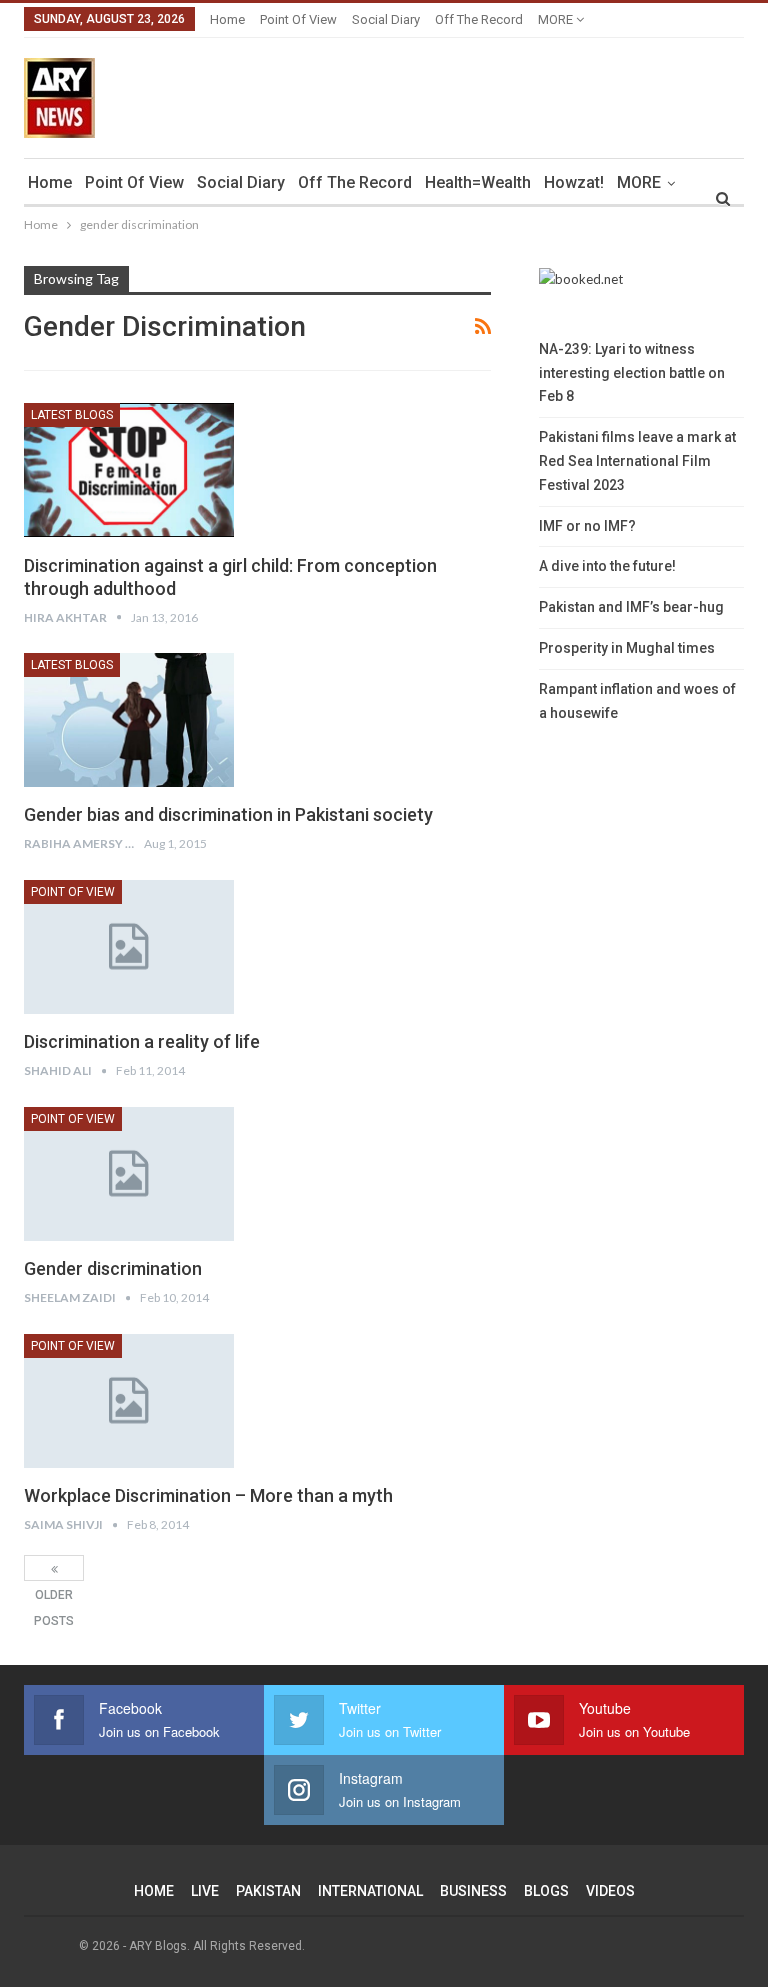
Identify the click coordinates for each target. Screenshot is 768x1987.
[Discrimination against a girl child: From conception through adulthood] (129, 470)
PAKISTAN (268, 1891)
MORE (557, 19)
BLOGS (546, 1891)
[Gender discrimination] (129, 1174)
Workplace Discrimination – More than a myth (208, 1495)
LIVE (205, 1891)
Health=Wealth (478, 182)
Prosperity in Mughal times (627, 648)
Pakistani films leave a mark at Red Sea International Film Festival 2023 (637, 461)
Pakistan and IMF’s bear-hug (631, 607)
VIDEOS (610, 1891)
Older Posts (54, 1568)
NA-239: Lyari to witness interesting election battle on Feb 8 (632, 373)
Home (227, 19)
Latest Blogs (72, 415)
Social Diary (386, 19)
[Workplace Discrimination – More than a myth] (129, 1401)
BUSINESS (473, 1891)
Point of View (298, 19)
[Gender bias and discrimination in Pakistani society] (129, 720)
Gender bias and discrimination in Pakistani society (228, 814)
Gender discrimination (113, 1268)
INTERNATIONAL (370, 1891)
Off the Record (479, 19)
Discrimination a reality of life (142, 1041)
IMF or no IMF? (587, 526)
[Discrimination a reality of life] (129, 947)
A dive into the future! (607, 566)
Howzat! (574, 182)
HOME (154, 1891)
